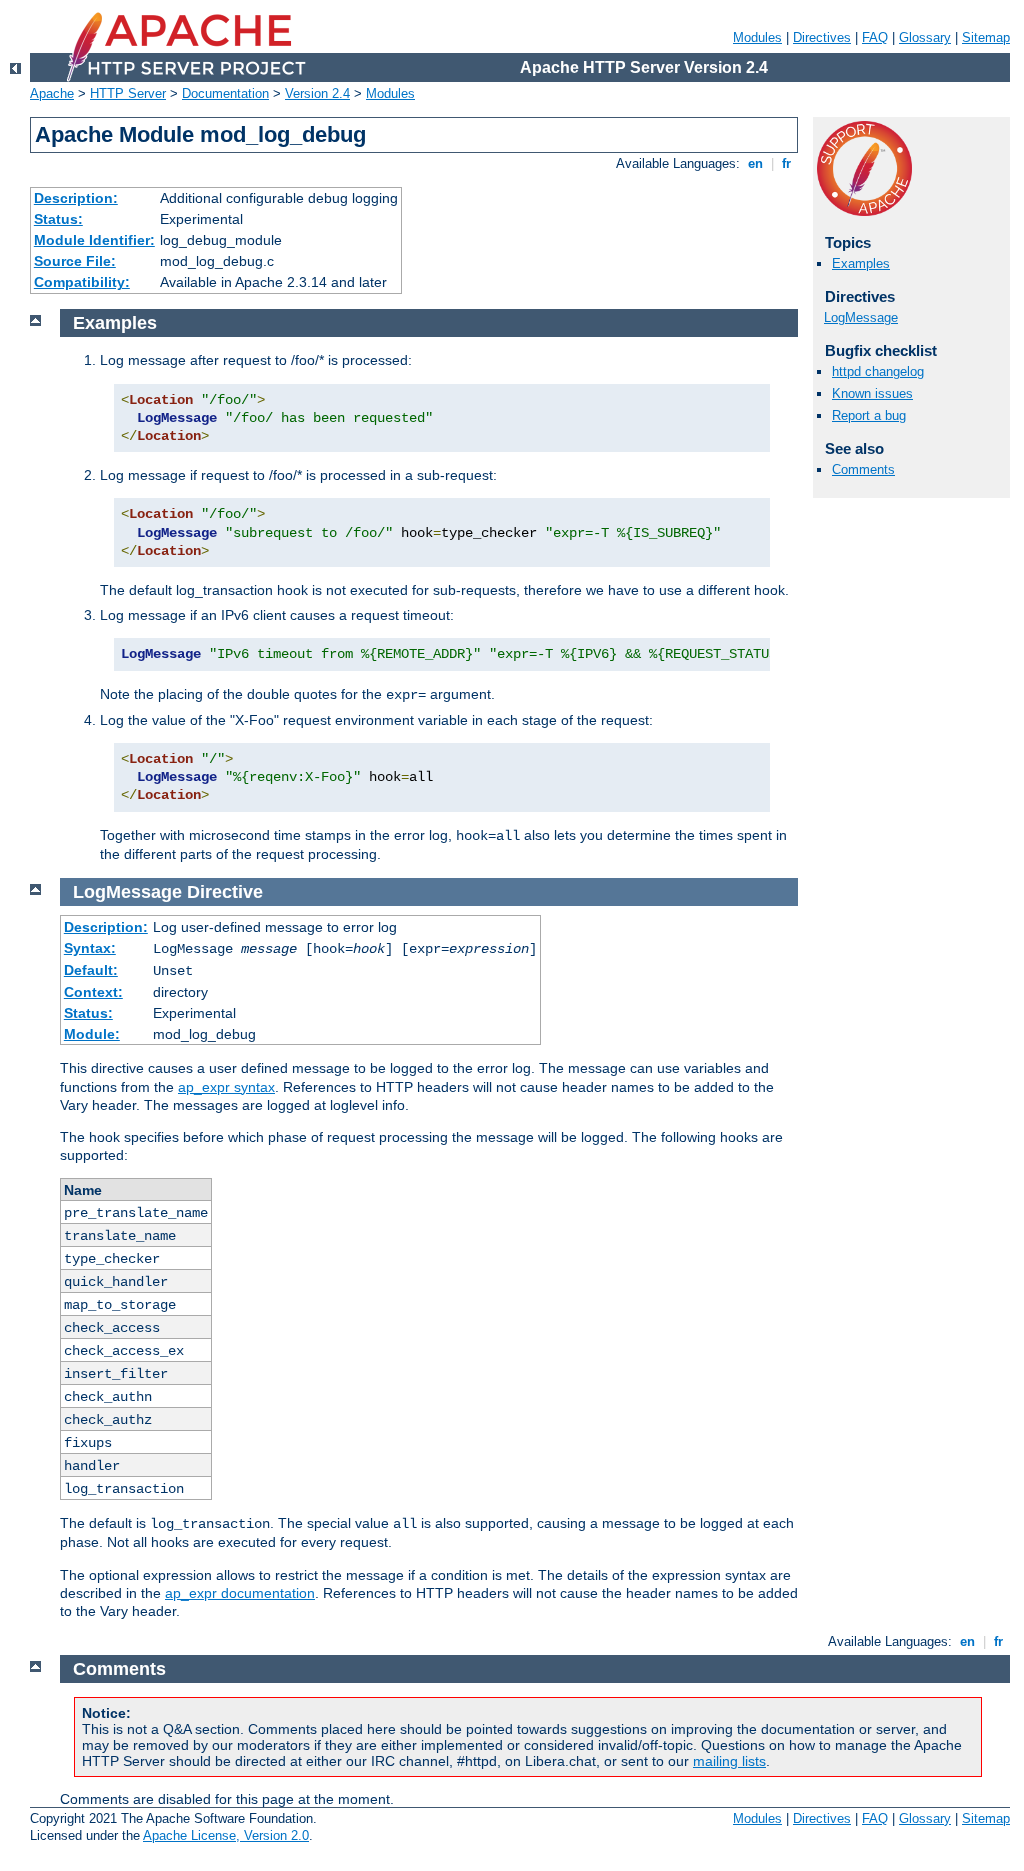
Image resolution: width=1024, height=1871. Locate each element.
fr (786, 163)
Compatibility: (82, 282)
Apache (52, 93)
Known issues (872, 393)
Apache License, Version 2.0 (226, 1835)
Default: (91, 970)
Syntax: (90, 948)
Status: (58, 219)
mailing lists (729, 1761)
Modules (757, 37)
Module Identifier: (94, 240)
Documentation (225, 93)
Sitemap (986, 37)
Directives (822, 37)
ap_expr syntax (226, 1087)
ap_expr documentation (240, 1593)
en (755, 163)
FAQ (875, 37)
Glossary (925, 37)
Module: (92, 1034)
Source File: (75, 261)
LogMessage (861, 317)
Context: (93, 992)
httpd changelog (878, 371)
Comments (863, 469)
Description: (76, 198)
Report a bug (869, 415)
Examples (861, 263)
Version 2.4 (317, 93)
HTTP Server (128, 93)
